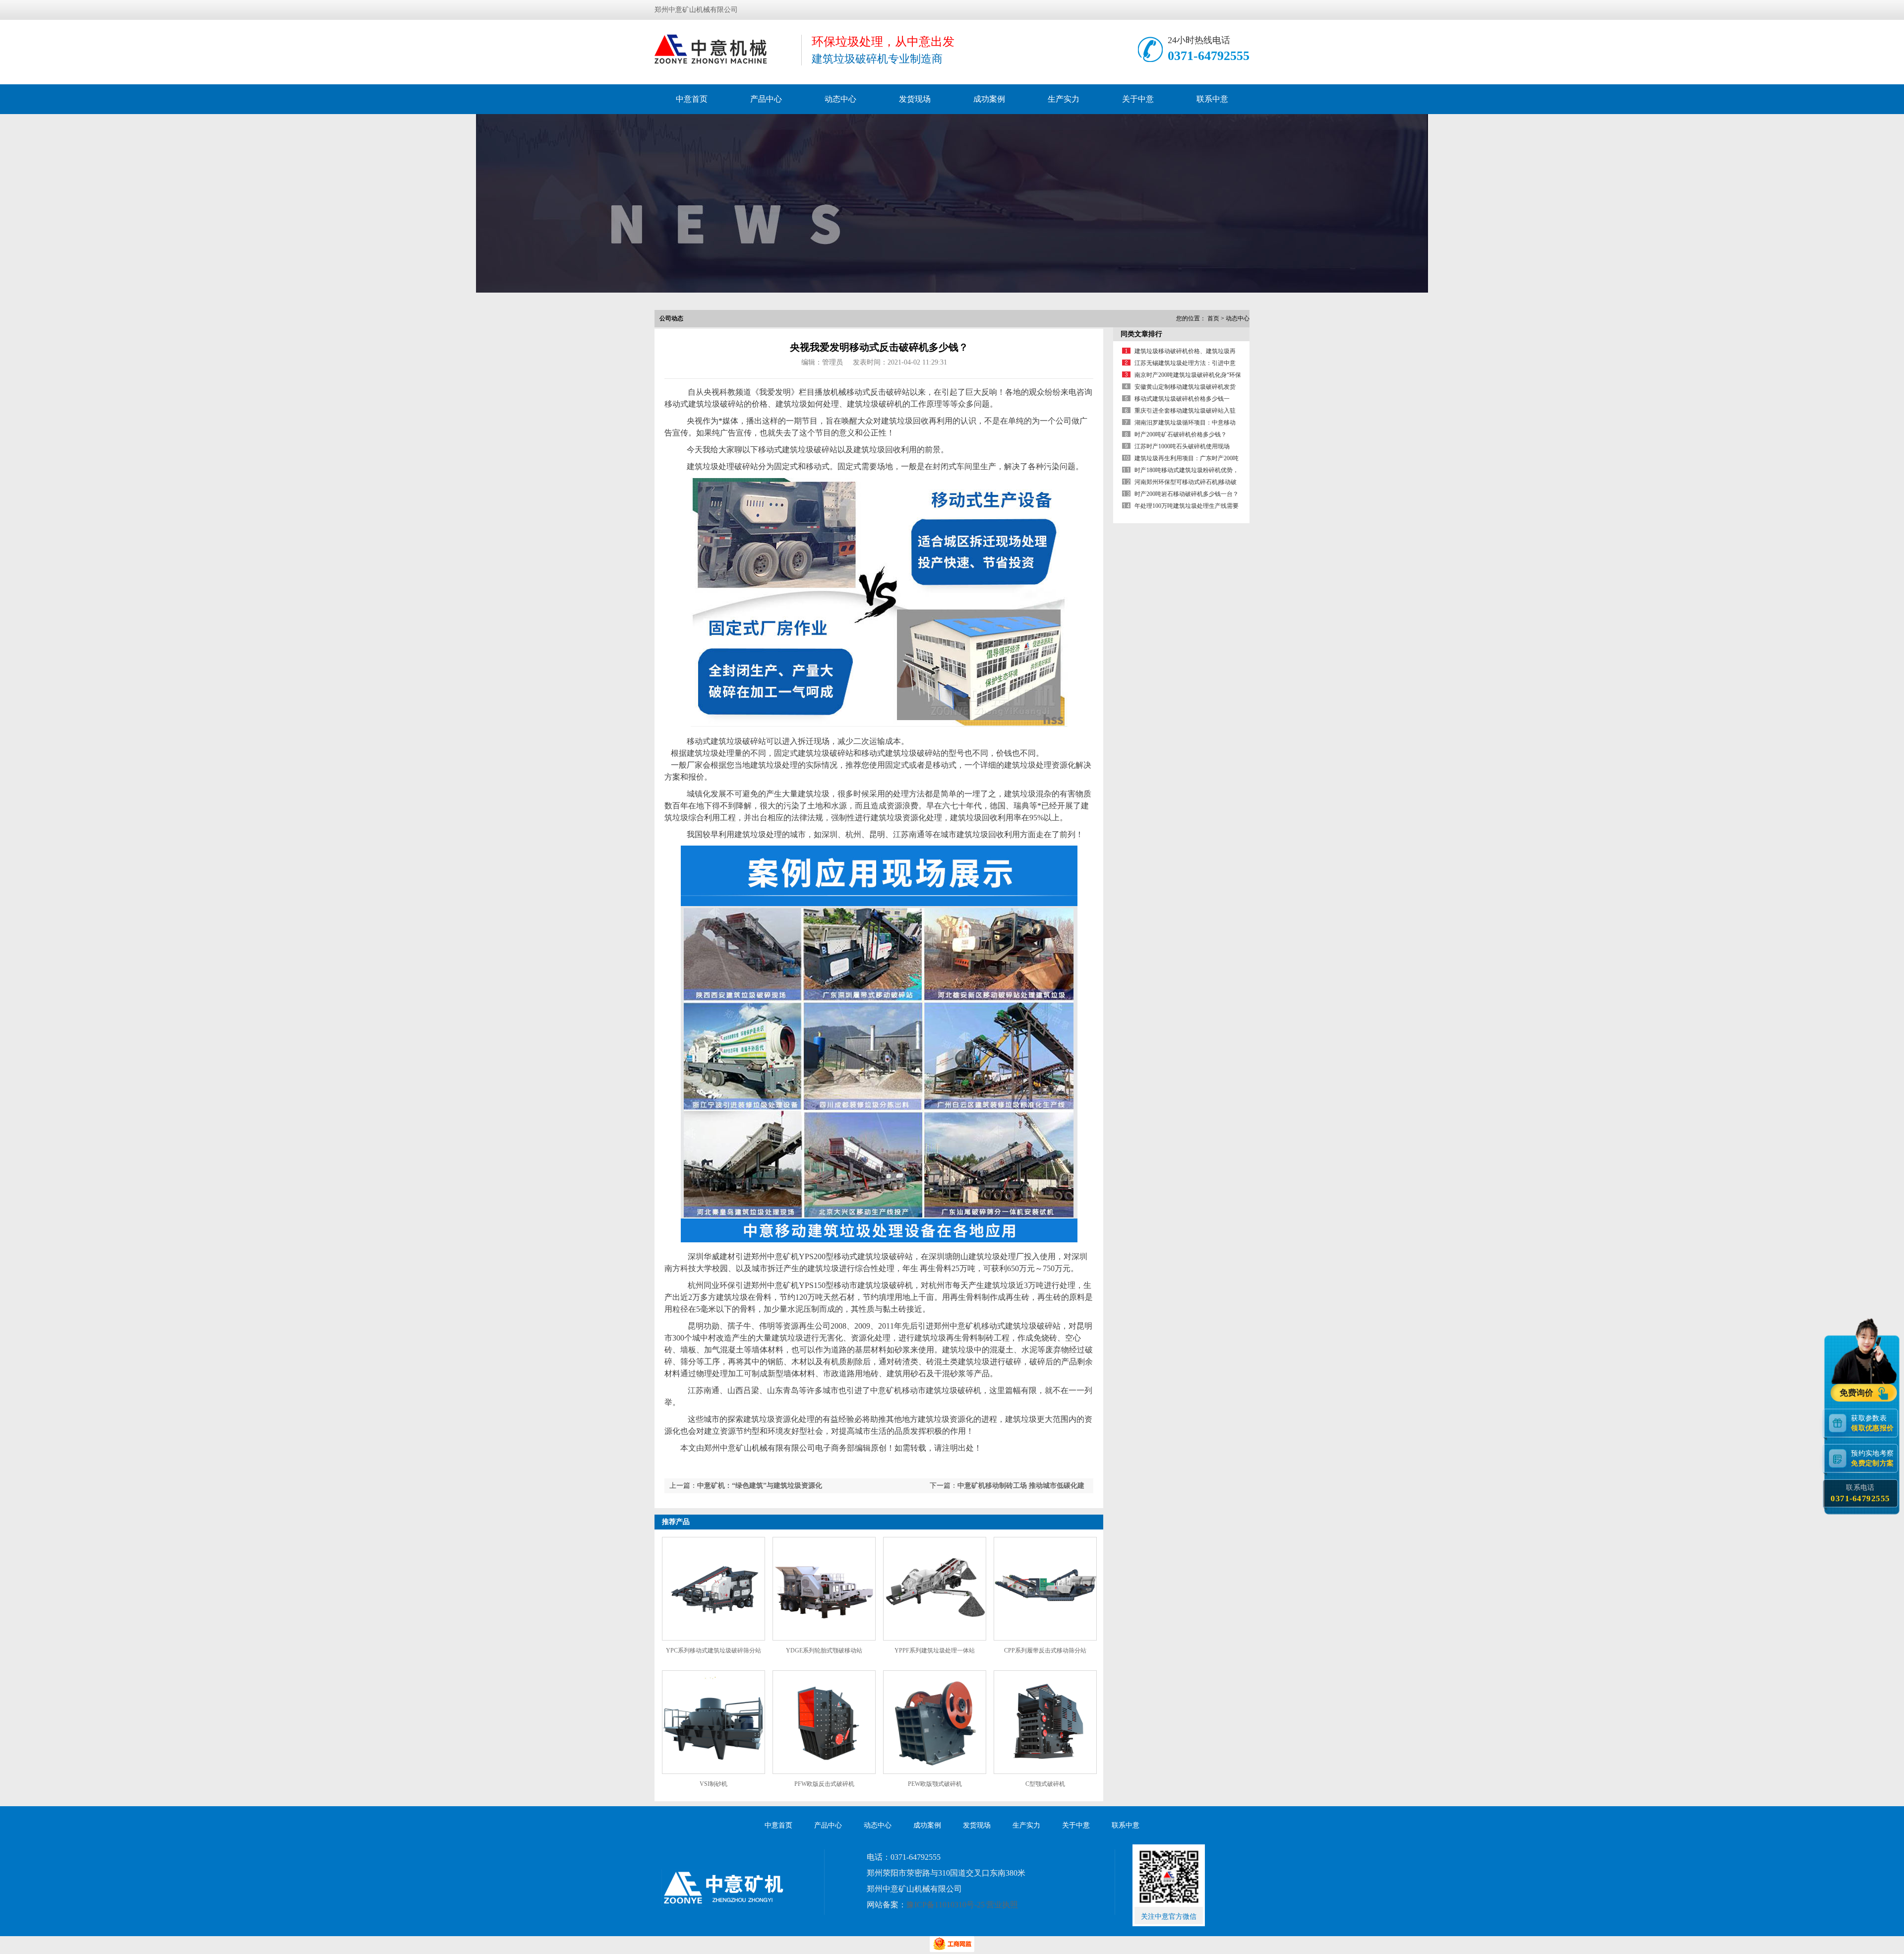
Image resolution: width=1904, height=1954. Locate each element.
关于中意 (1138, 99)
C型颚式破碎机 (1045, 1784)
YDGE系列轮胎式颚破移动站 (824, 1650)
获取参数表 (1872, 1423)
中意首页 (692, 99)
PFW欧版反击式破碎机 (824, 1784)
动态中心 (840, 99)
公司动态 (671, 318)
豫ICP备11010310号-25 (946, 1905)
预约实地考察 (1872, 1458)
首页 (1213, 318)
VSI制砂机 (714, 1784)
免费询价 (1857, 1393)
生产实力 (1064, 99)
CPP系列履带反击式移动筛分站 (1045, 1650)
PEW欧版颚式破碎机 (935, 1784)
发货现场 (915, 99)
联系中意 (1212, 99)
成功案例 (989, 99)
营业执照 (1002, 1905)
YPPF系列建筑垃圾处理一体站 (935, 1650)
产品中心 (766, 99)
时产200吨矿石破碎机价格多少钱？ (1181, 434)
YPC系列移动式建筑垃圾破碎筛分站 (714, 1650)
